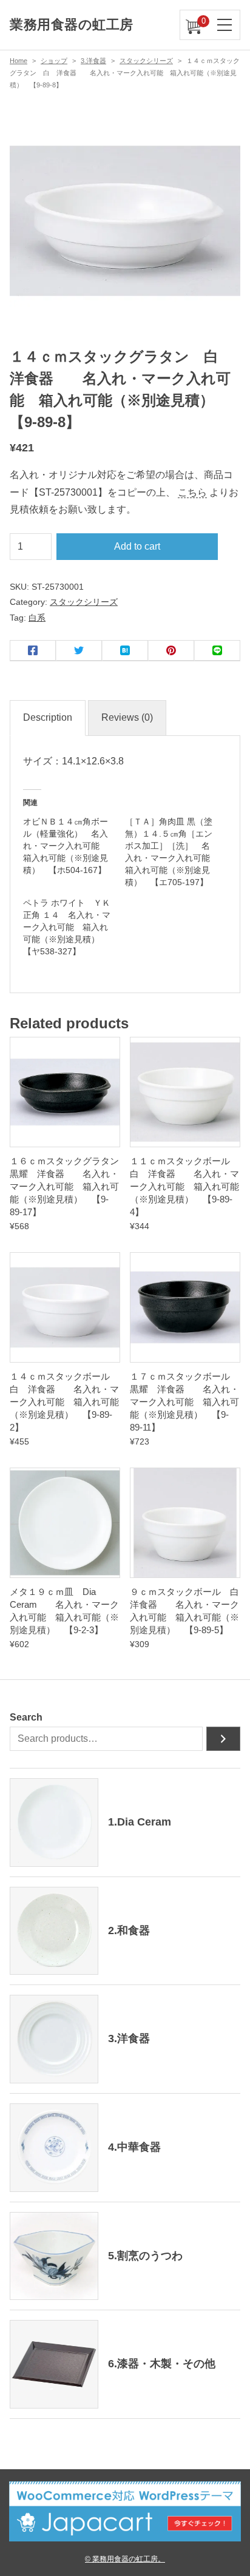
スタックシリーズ (146, 61)
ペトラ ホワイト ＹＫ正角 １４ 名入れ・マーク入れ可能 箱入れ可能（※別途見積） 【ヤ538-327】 (67, 927)
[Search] (223, 1739)
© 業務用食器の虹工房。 (125, 2559)
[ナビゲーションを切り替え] (225, 25)
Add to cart (137, 546)
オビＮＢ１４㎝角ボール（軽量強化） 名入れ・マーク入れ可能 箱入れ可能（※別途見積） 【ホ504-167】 (66, 846)
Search (26, 1717)
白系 (37, 618)
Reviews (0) (127, 717)
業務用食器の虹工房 (72, 25)
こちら (192, 492)
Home (19, 61)
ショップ (54, 61)
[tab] (48, 718)
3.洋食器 (93, 61)
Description (48, 717)
